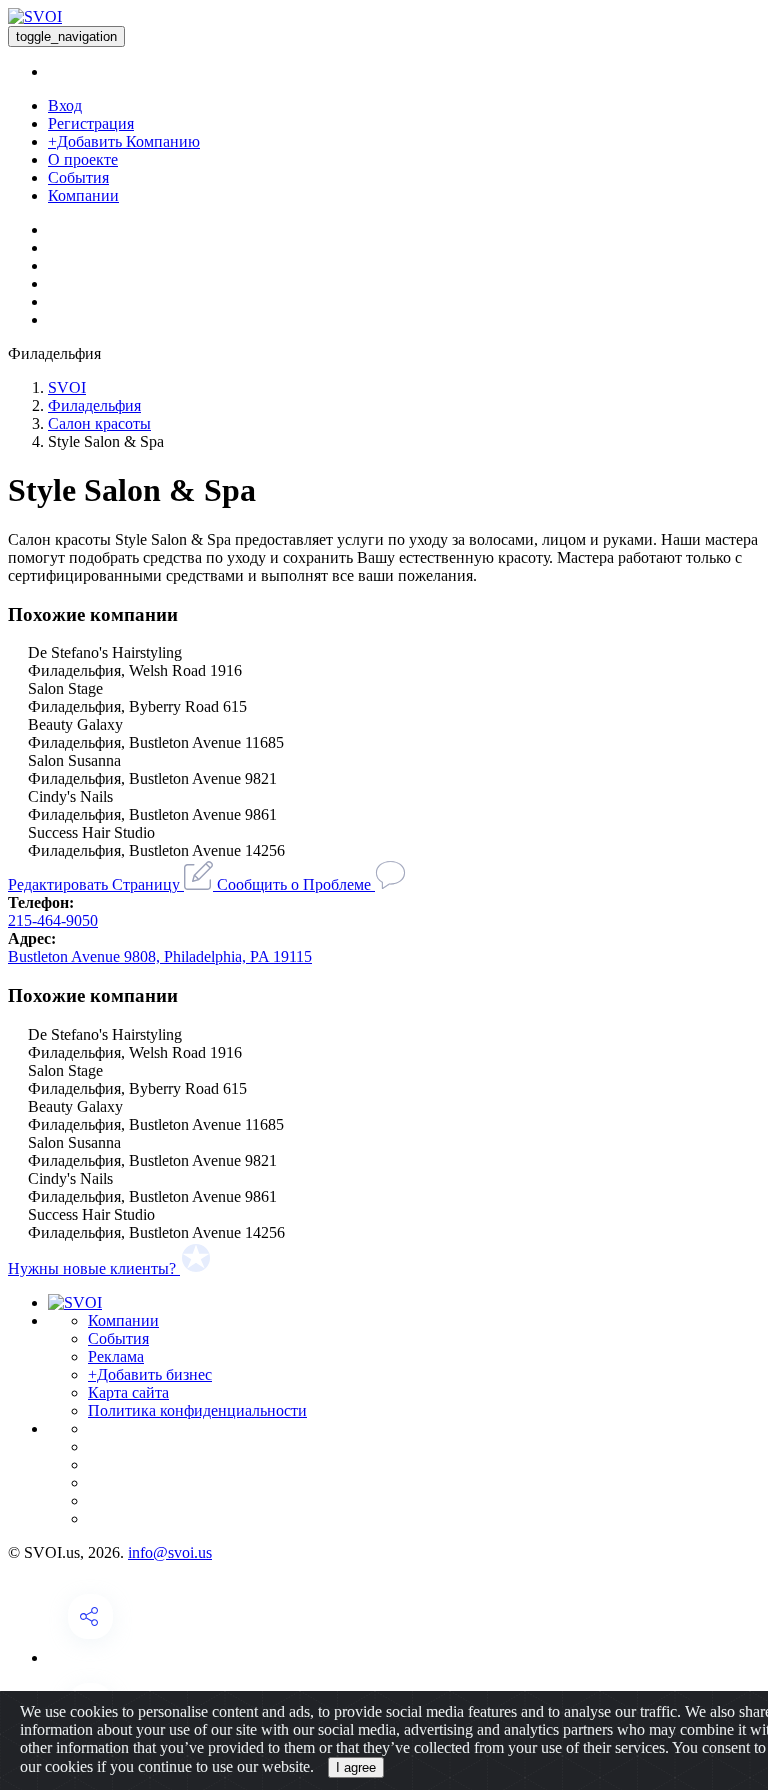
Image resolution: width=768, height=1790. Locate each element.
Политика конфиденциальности (197, 1410)
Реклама (116, 1356)
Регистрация (91, 123)
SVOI (67, 387)
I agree (356, 1767)
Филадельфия (94, 405)
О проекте (83, 159)
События (78, 177)
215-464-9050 (53, 920)
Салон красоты (99, 423)
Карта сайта (128, 1392)
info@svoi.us (170, 1552)
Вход (65, 105)
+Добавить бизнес (150, 1374)
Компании (83, 195)
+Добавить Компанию (124, 141)
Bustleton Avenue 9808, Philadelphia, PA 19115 (160, 956)
